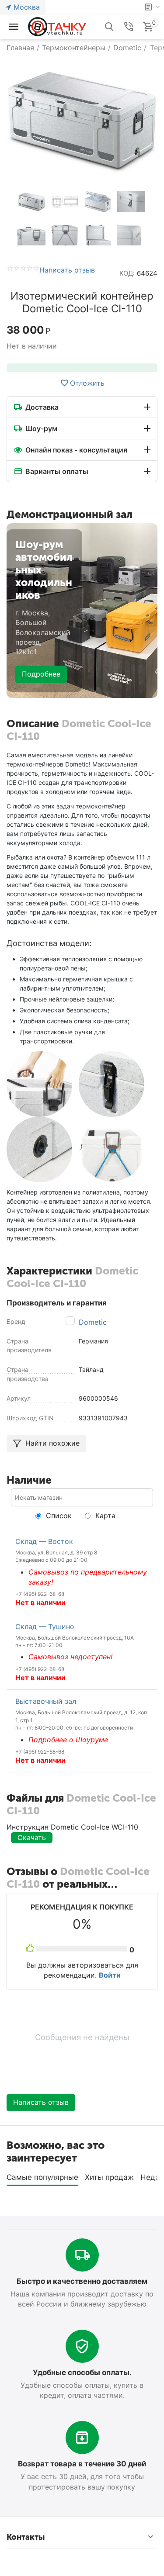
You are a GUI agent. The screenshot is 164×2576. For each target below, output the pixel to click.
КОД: (127, 273)
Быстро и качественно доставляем (82, 2281)
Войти (110, 1975)
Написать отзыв (67, 270)
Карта (104, 1516)
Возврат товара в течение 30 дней (82, 2464)
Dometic (93, 1322)
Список (58, 1516)
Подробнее (41, 674)
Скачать (32, 1837)
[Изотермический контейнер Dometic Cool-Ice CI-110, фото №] (82, 120)
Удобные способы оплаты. (82, 2372)
